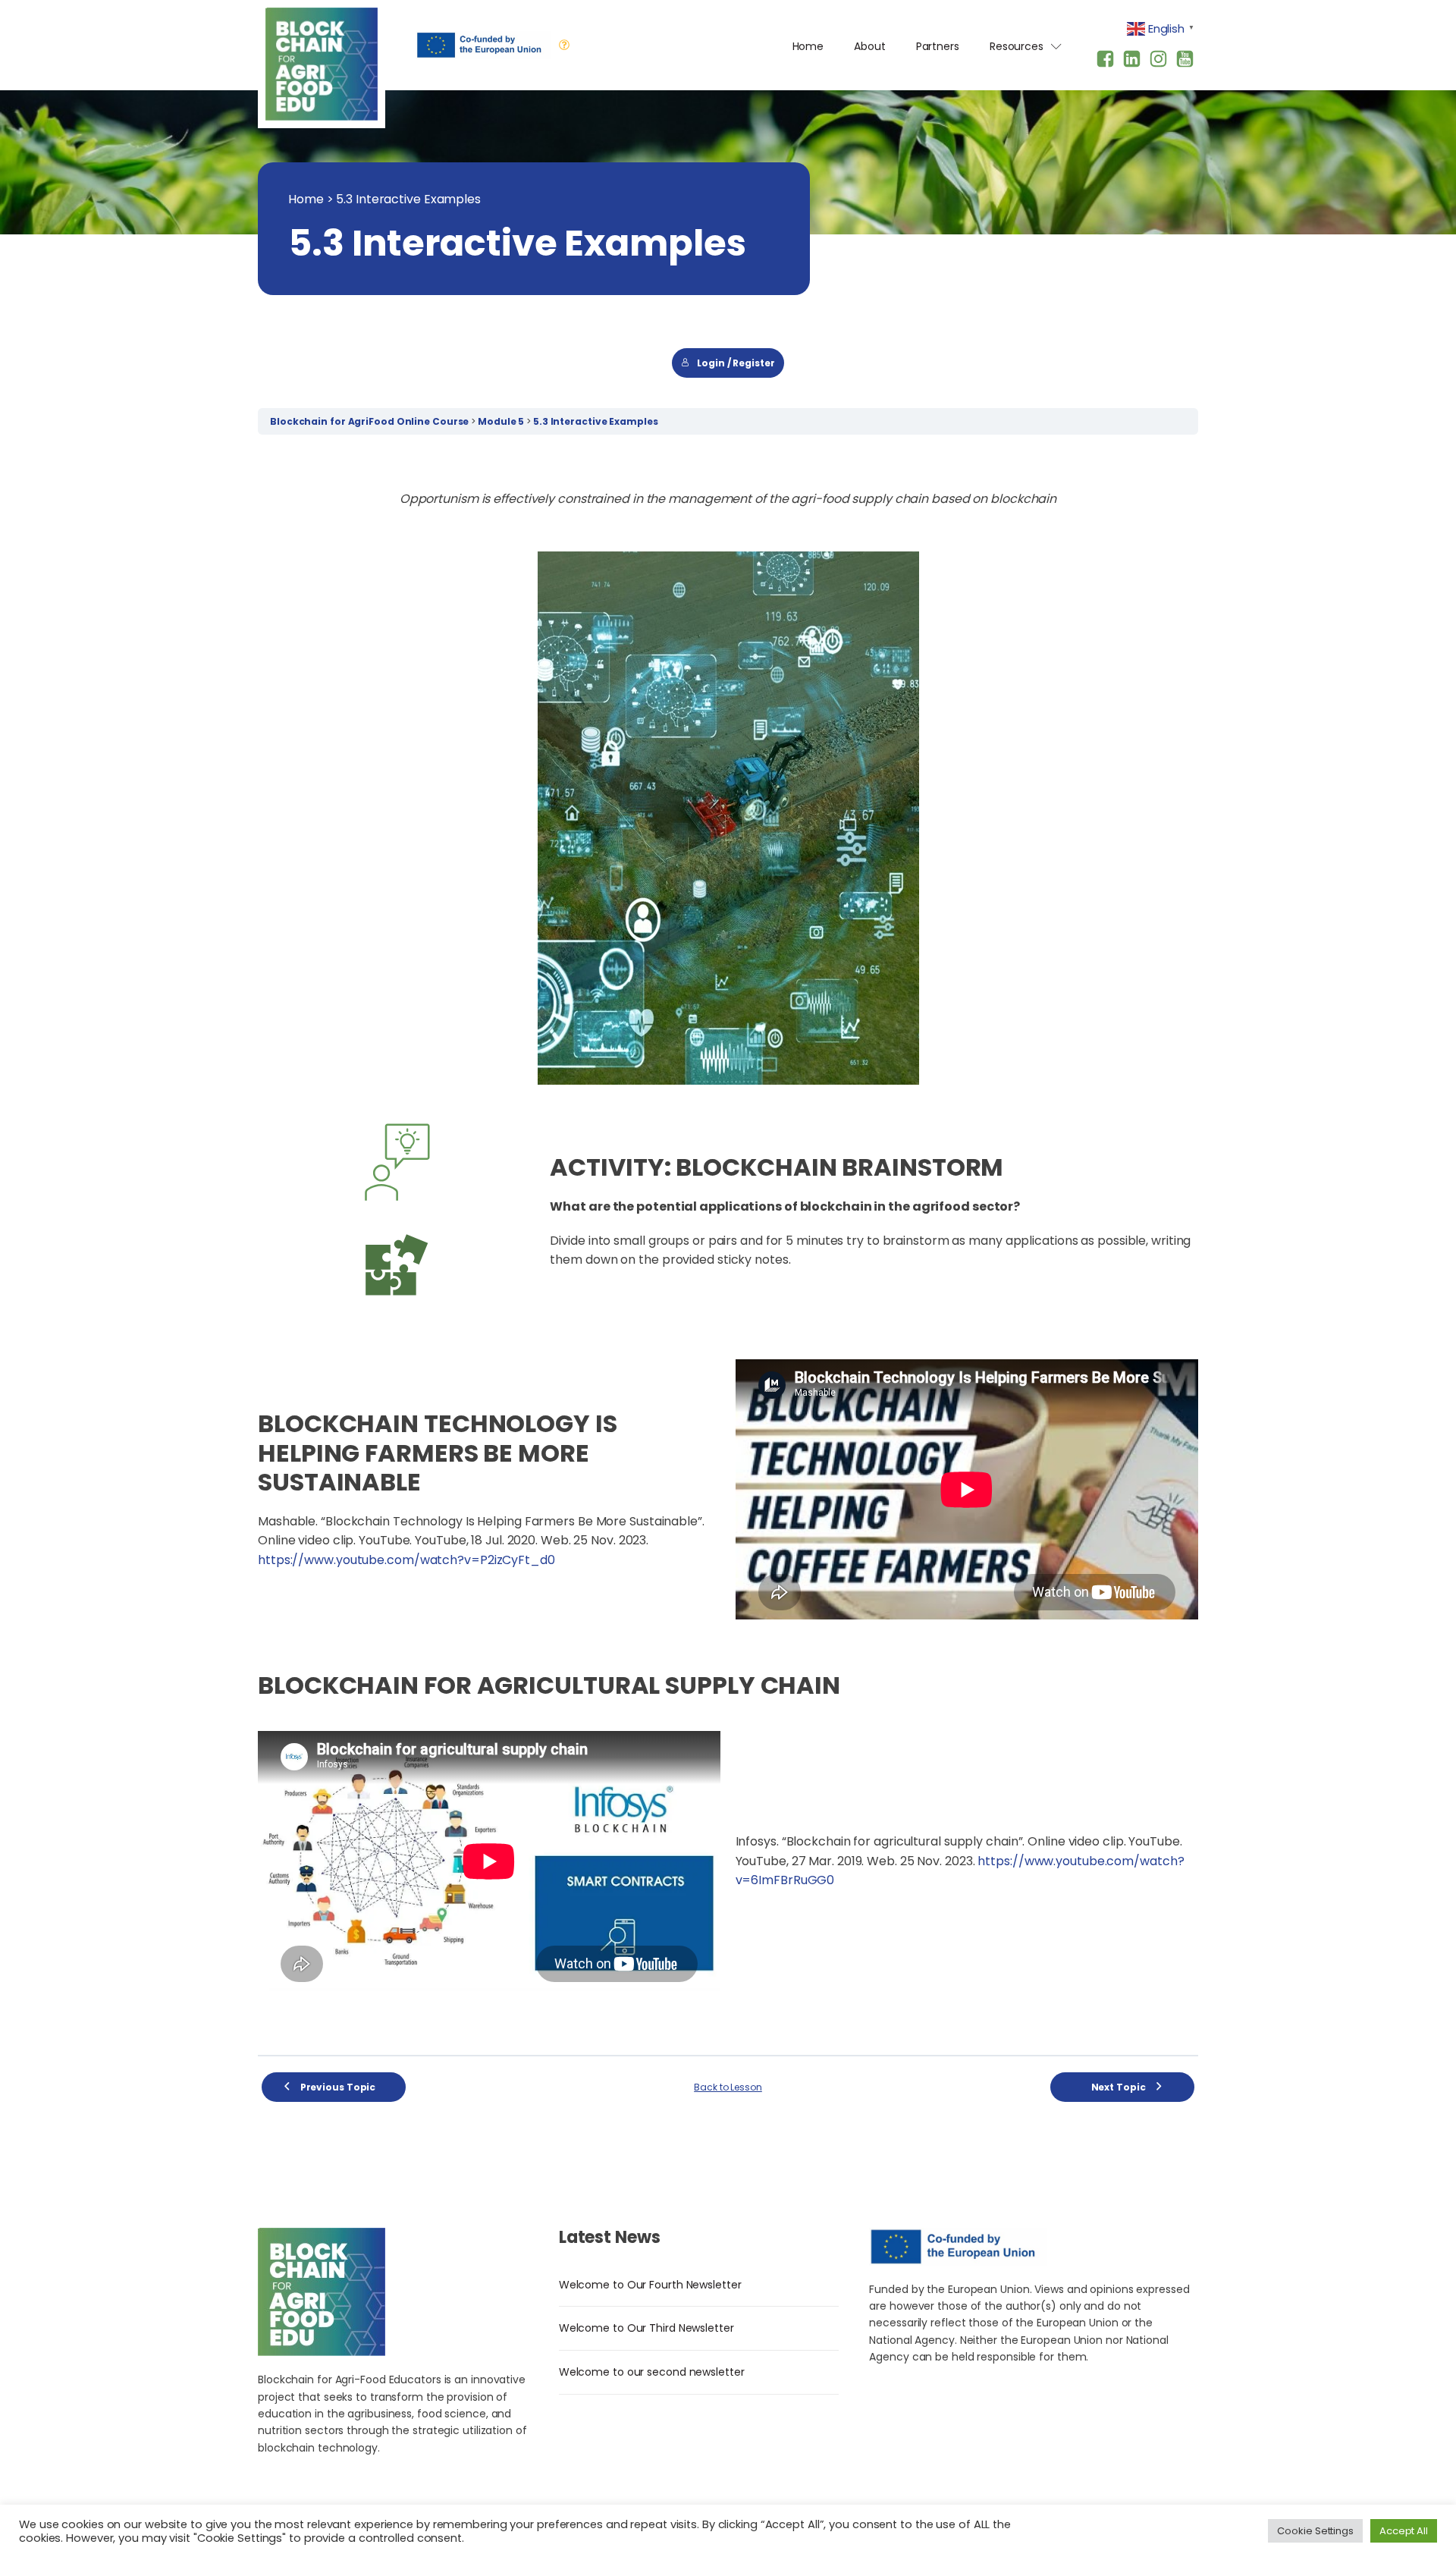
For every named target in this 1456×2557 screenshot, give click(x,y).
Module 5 (502, 421)
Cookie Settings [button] (1315, 2531)
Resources (1017, 46)
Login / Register (736, 363)
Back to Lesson (728, 2087)
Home (808, 46)
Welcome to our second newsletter (652, 2372)
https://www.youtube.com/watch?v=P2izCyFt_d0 (406, 1560)
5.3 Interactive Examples (596, 421)
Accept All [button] (1404, 2531)
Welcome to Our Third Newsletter (646, 2328)
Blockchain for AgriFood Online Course (370, 421)
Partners (938, 46)
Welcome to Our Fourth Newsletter (650, 2285)
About (870, 46)
